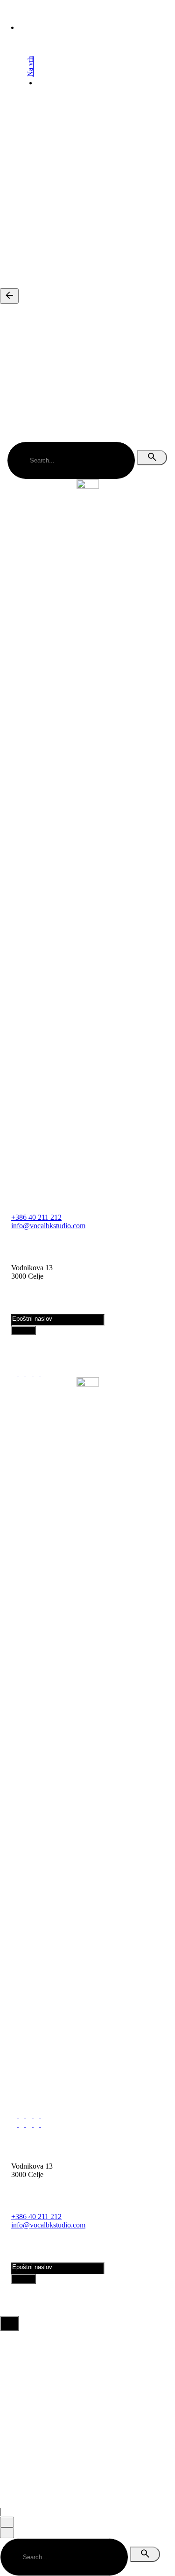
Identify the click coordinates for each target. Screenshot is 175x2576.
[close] (12, 110)
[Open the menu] (8, 57)
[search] (152, 458)
